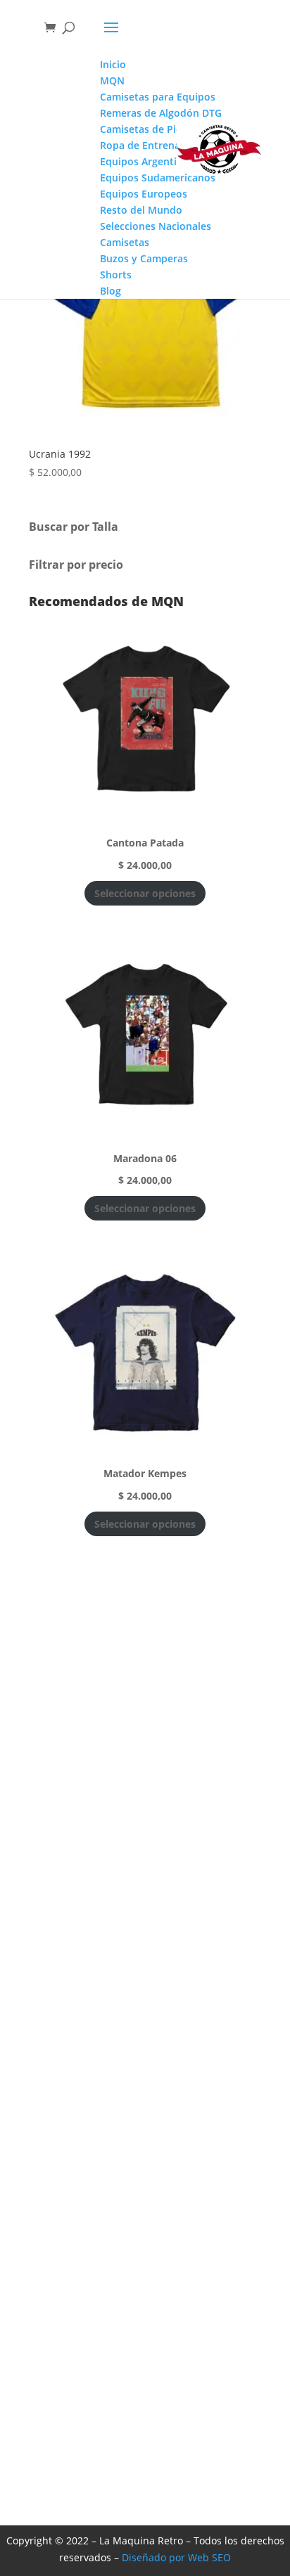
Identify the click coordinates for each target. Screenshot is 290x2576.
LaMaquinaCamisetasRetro (129, 2357)
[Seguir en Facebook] (265, 1268)
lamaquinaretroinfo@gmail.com (142, 2409)
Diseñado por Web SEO (176, 2557)
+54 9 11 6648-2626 (108, 2435)
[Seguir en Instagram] (265, 1232)
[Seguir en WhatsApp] (265, 1338)
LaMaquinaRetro (102, 2383)
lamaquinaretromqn (114, 2330)
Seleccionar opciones (145, 893)
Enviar (225, 2105)
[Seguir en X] (265, 1303)
